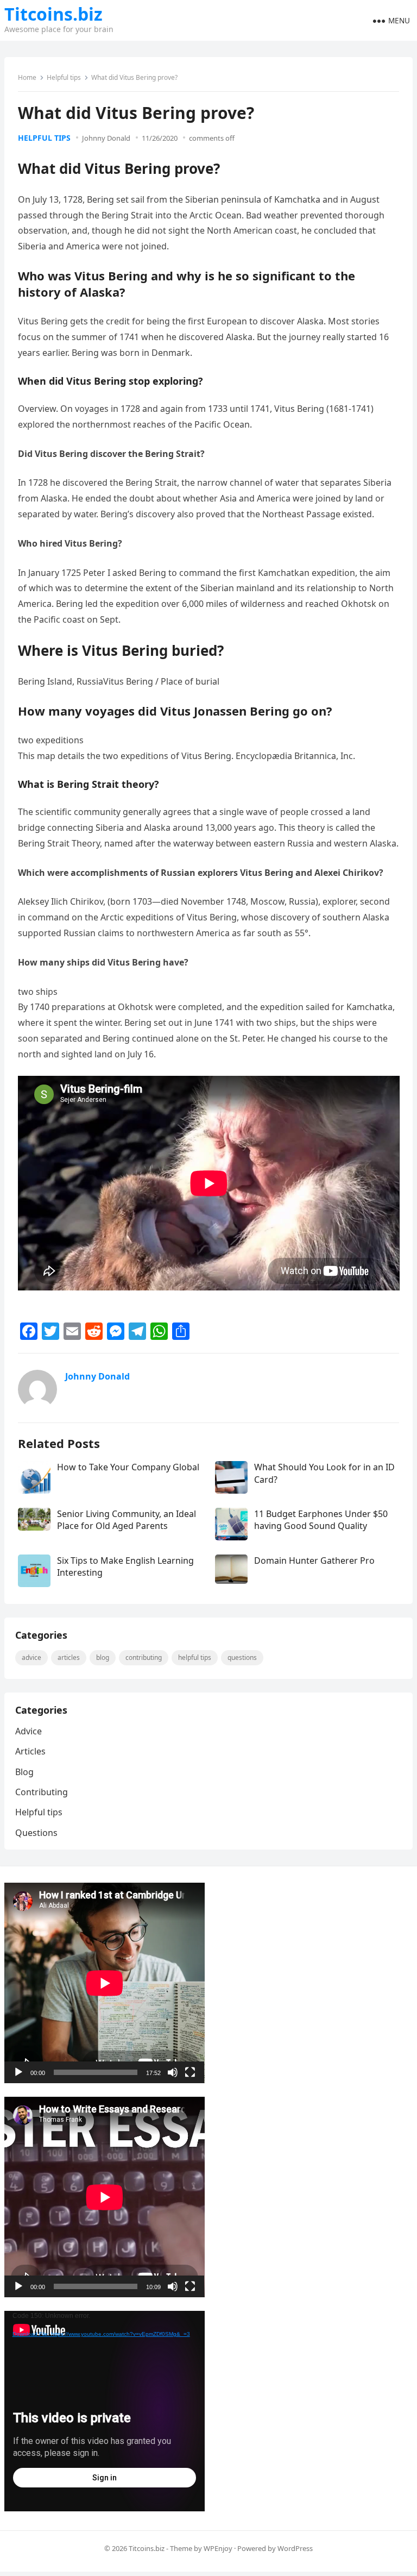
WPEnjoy (218, 2548)
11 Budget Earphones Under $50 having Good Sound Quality (321, 1520)
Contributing (144, 1657)
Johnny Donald (106, 138)
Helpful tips (64, 77)
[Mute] (173, 2072)
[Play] (18, 2072)
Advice (31, 1657)
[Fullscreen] (190, 2072)
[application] (105, 1983)
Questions (242, 1657)
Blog (103, 1657)
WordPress (295, 2548)
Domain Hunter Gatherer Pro (314, 1560)
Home (27, 77)
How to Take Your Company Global (128, 1467)
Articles (69, 1657)
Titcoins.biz (53, 14)
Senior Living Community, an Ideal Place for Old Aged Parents (127, 1520)
